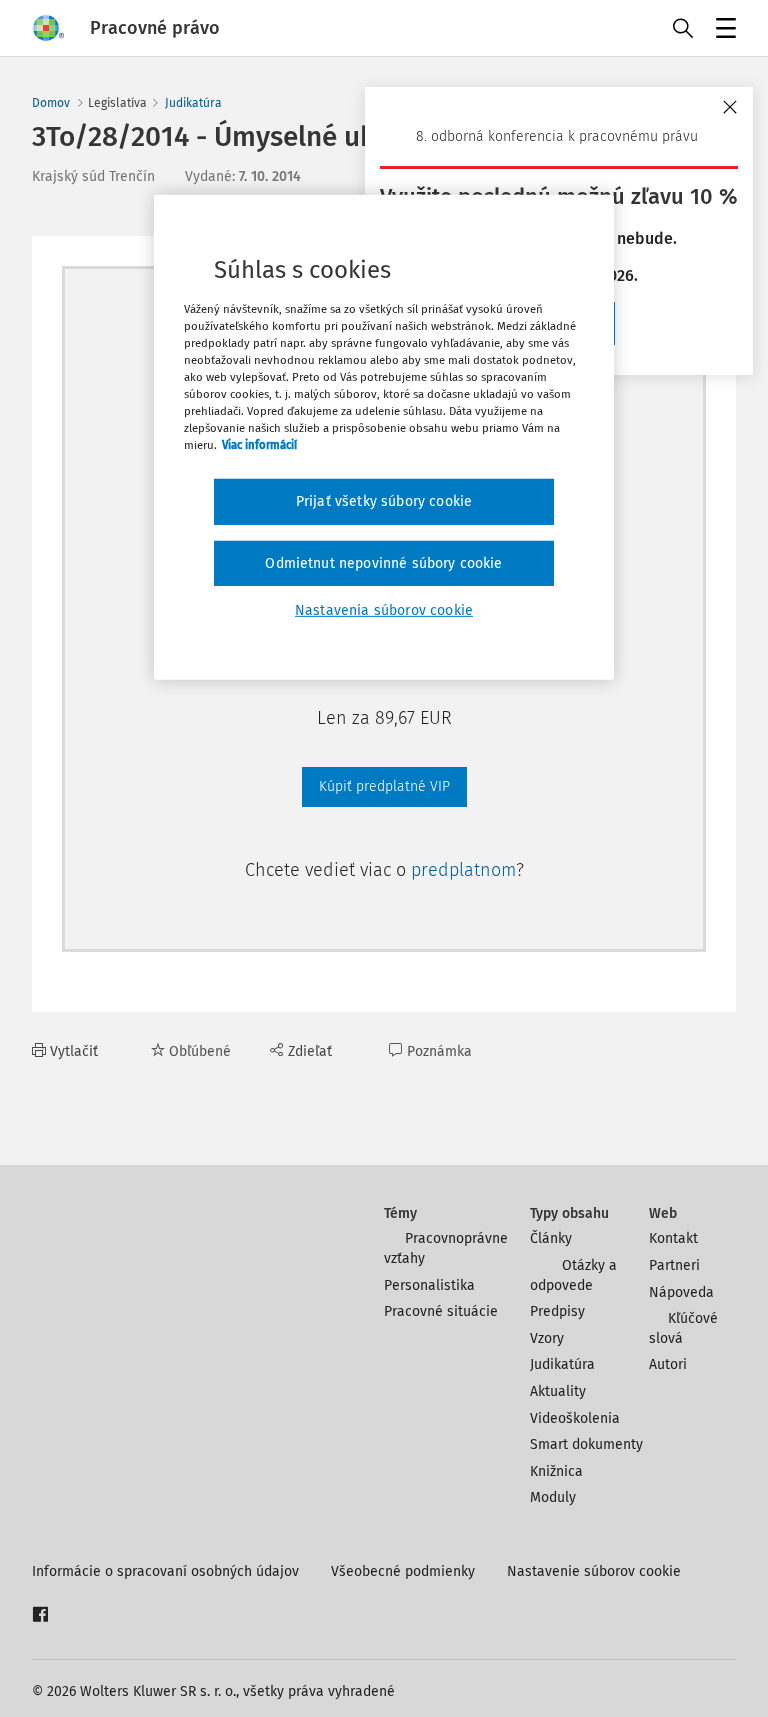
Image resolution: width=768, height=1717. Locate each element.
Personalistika (429, 1285)
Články (551, 1238)
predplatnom (463, 870)
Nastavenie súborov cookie (594, 1571)
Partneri (674, 1265)
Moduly (553, 1497)
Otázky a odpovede (573, 1275)
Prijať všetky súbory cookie (384, 501)
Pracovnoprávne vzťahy (446, 1248)
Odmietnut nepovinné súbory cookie (383, 563)
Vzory (547, 1338)
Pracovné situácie (441, 1311)
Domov (51, 103)
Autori (668, 1364)
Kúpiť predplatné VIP (384, 786)
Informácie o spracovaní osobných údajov (165, 1571)
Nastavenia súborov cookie (384, 610)
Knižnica (556, 1471)
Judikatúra (193, 103)
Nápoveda (681, 1292)
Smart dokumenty (586, 1444)
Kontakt (673, 1238)
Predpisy (557, 1311)
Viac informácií (259, 445)
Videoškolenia (575, 1418)
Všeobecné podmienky (403, 1571)
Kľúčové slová (683, 1328)
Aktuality (558, 1391)
